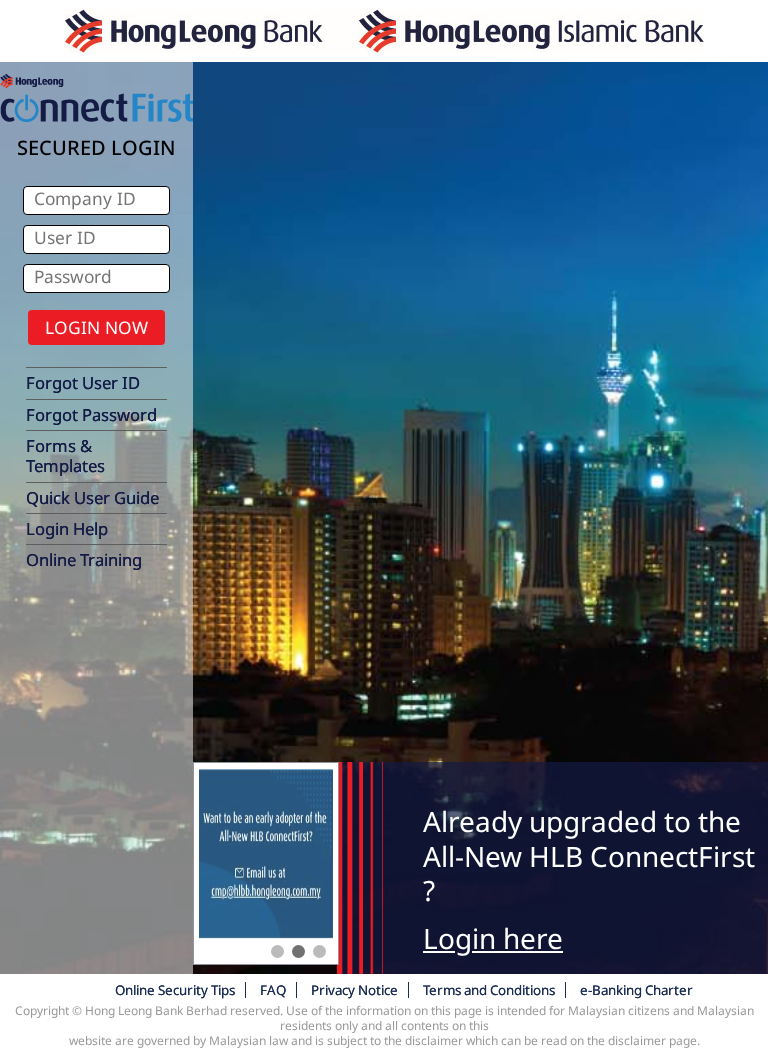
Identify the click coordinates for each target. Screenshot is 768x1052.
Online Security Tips (175, 990)
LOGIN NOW (96, 327)
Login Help (67, 528)
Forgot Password (91, 414)
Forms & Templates (65, 455)
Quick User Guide (92, 497)
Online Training (84, 559)
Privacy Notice (354, 990)
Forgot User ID (83, 382)
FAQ (273, 990)
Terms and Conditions (489, 990)
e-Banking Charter (636, 990)
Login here (493, 938)
